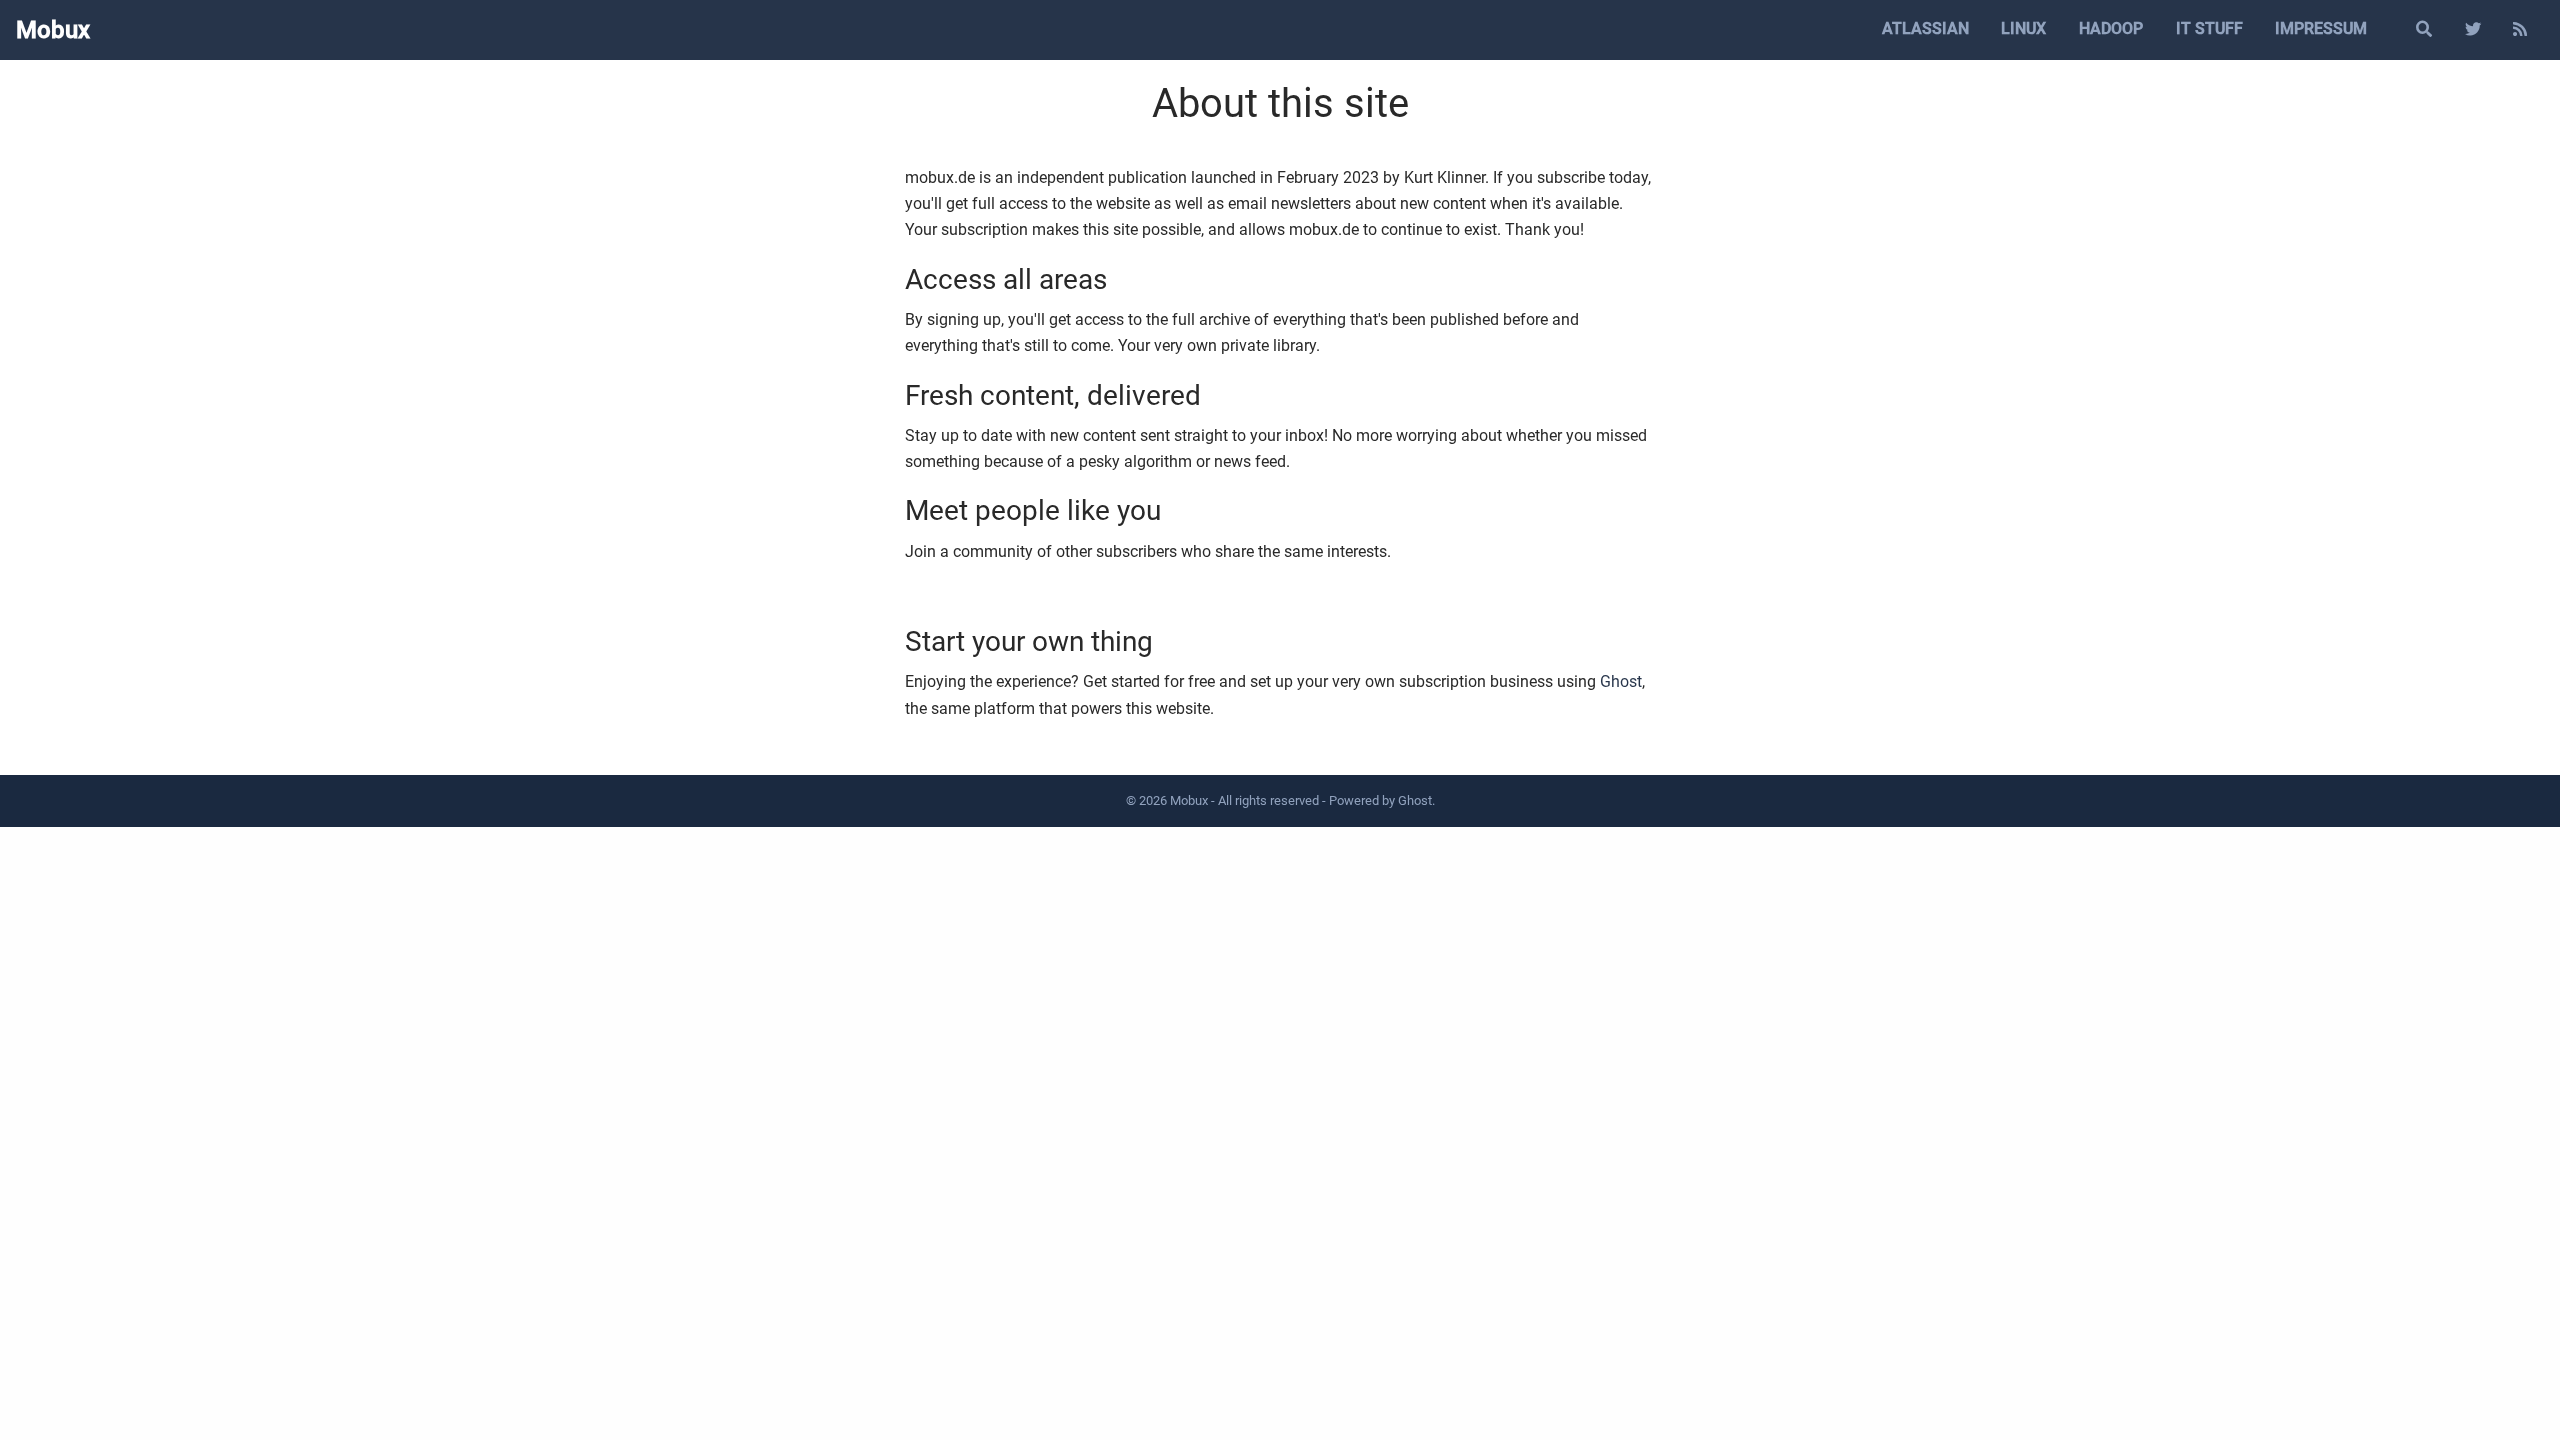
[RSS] (2520, 30)
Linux (2023, 28)
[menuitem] (1925, 30)
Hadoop (2111, 28)
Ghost (1621, 681)
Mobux (53, 30)
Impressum (2321, 28)
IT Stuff (2209, 28)
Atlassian (1925, 28)
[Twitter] (2472, 30)
